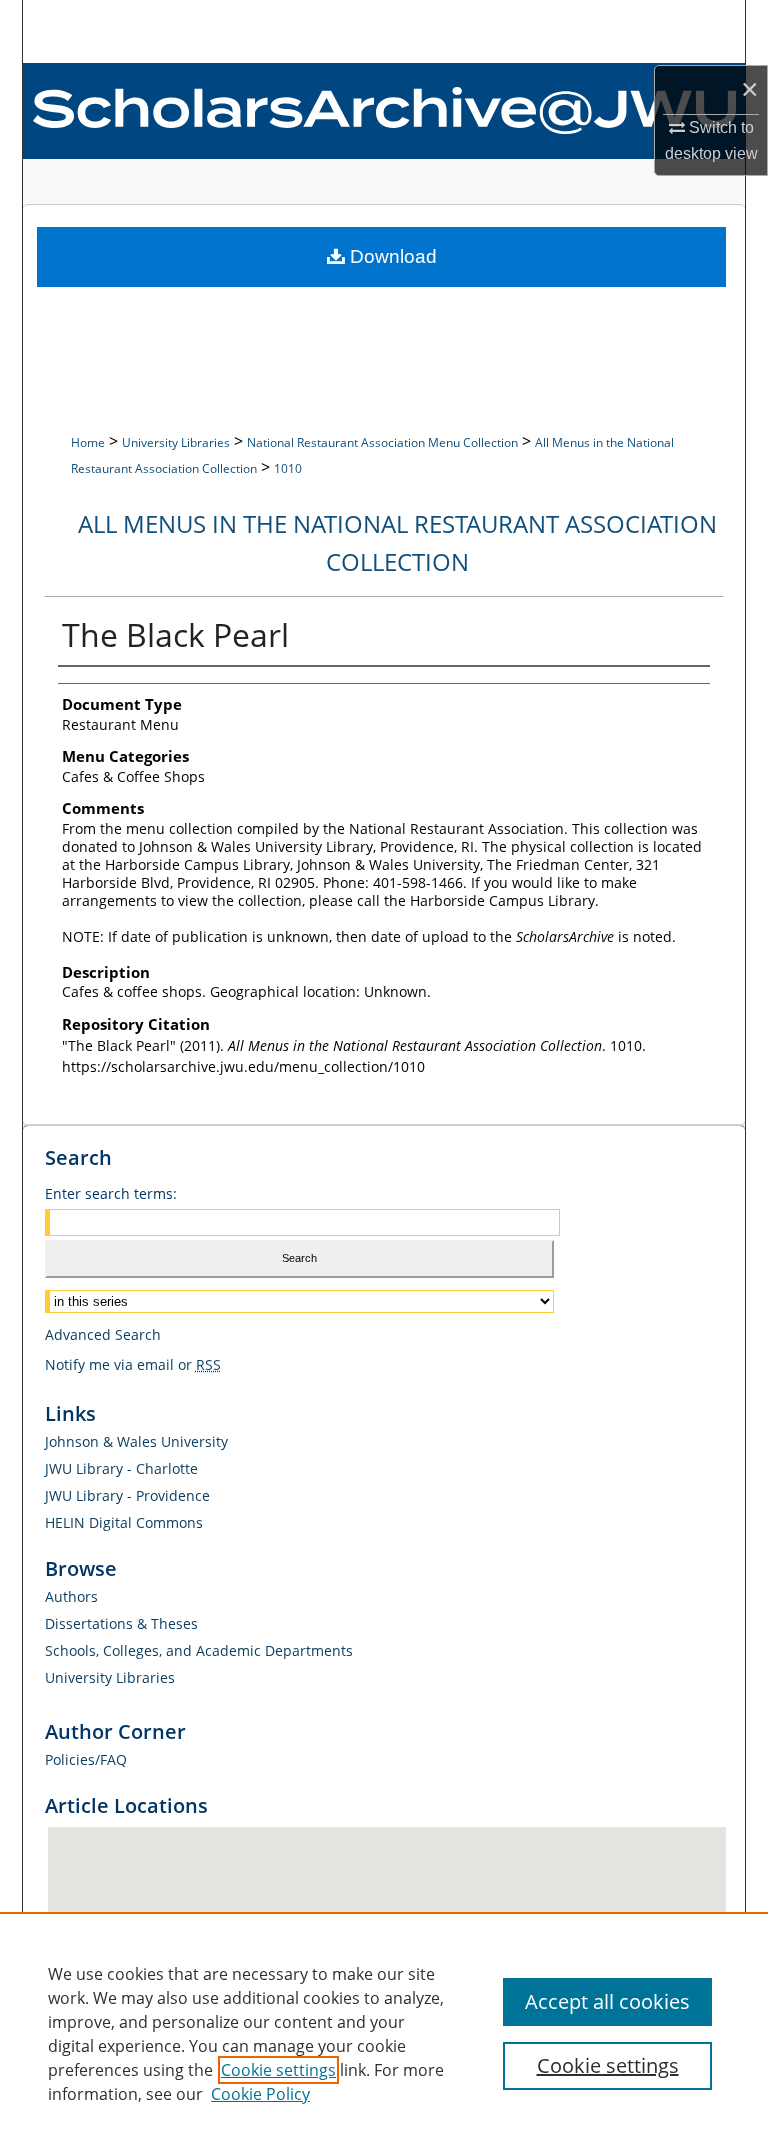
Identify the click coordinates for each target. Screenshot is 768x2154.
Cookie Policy (260, 2094)
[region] (384, 2033)
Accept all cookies (607, 2001)
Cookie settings (278, 2070)
